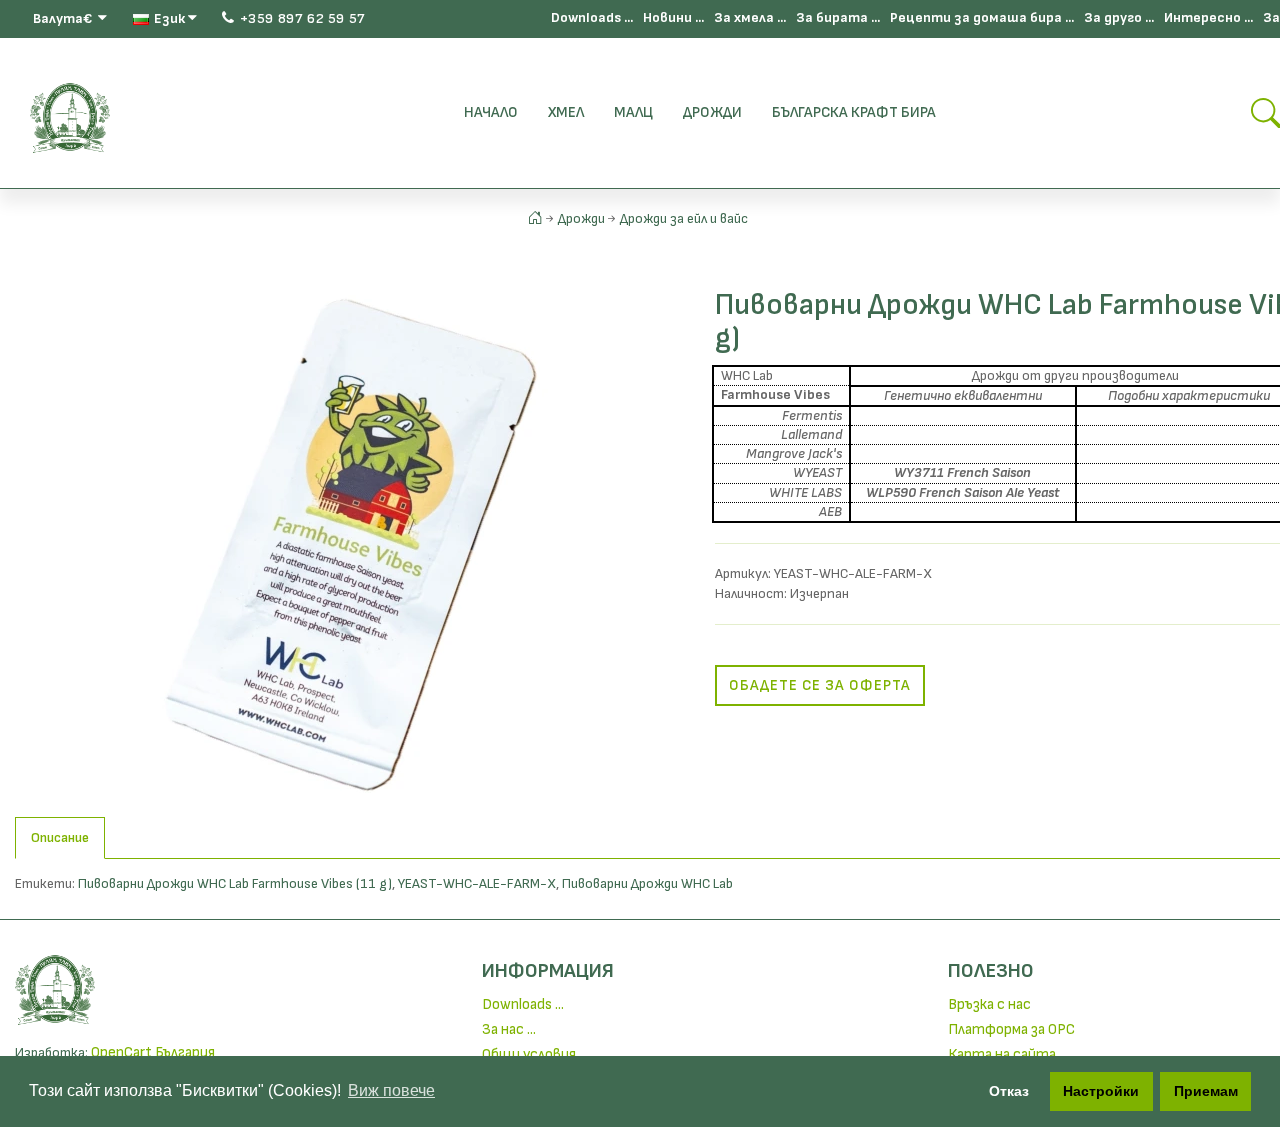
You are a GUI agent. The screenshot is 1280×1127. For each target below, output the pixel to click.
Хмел (566, 112)
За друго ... (1119, 17)
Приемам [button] (1206, 1091)
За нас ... (509, 1029)
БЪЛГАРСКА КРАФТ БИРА (854, 112)
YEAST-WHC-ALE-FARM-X (477, 883)
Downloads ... (592, 17)
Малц (633, 112)
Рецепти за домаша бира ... (982, 17)
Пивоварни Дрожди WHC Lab (647, 883)
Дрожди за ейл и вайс (684, 218)
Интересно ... (1208, 17)
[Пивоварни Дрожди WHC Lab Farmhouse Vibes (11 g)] (350, 543)
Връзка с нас (989, 1004)
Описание (60, 837)
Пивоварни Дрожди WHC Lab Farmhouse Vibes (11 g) (235, 883)
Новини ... (673, 17)
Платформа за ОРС (1011, 1029)
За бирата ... (838, 17)
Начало (491, 112)
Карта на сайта (1002, 1054)
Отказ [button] (1009, 1091)
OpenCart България (153, 1052)
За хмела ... (750, 17)
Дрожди (712, 112)
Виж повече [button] (391, 1090)
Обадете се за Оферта (820, 685)
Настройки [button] (1101, 1091)
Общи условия (529, 1054)
